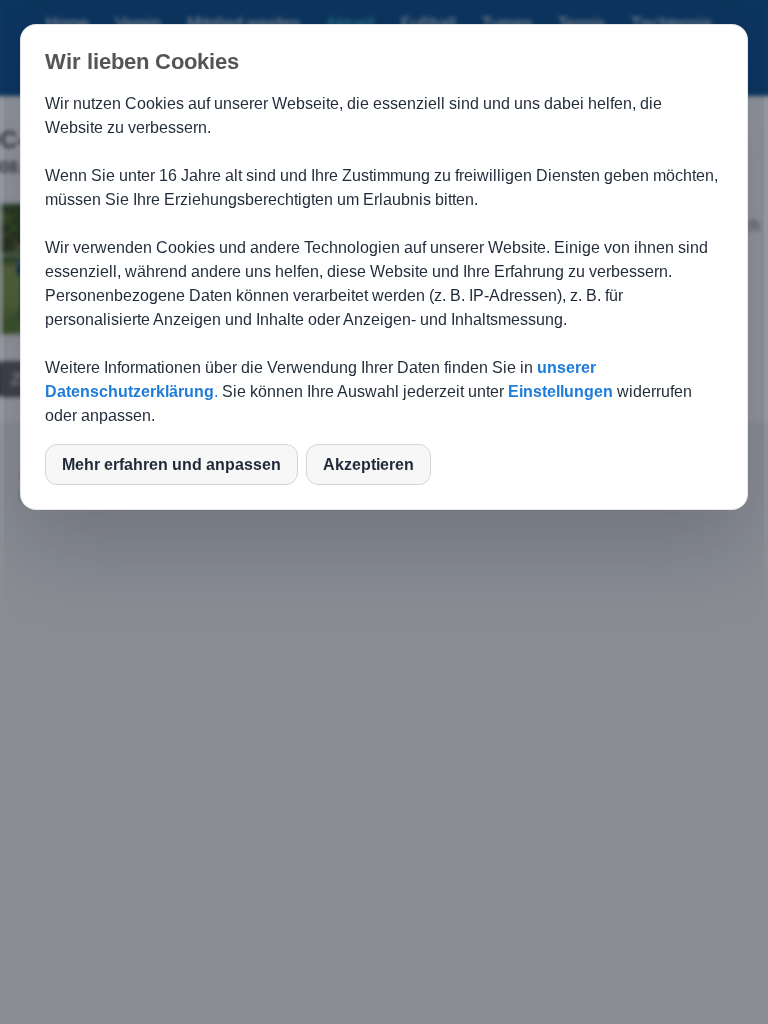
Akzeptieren (368, 464)
